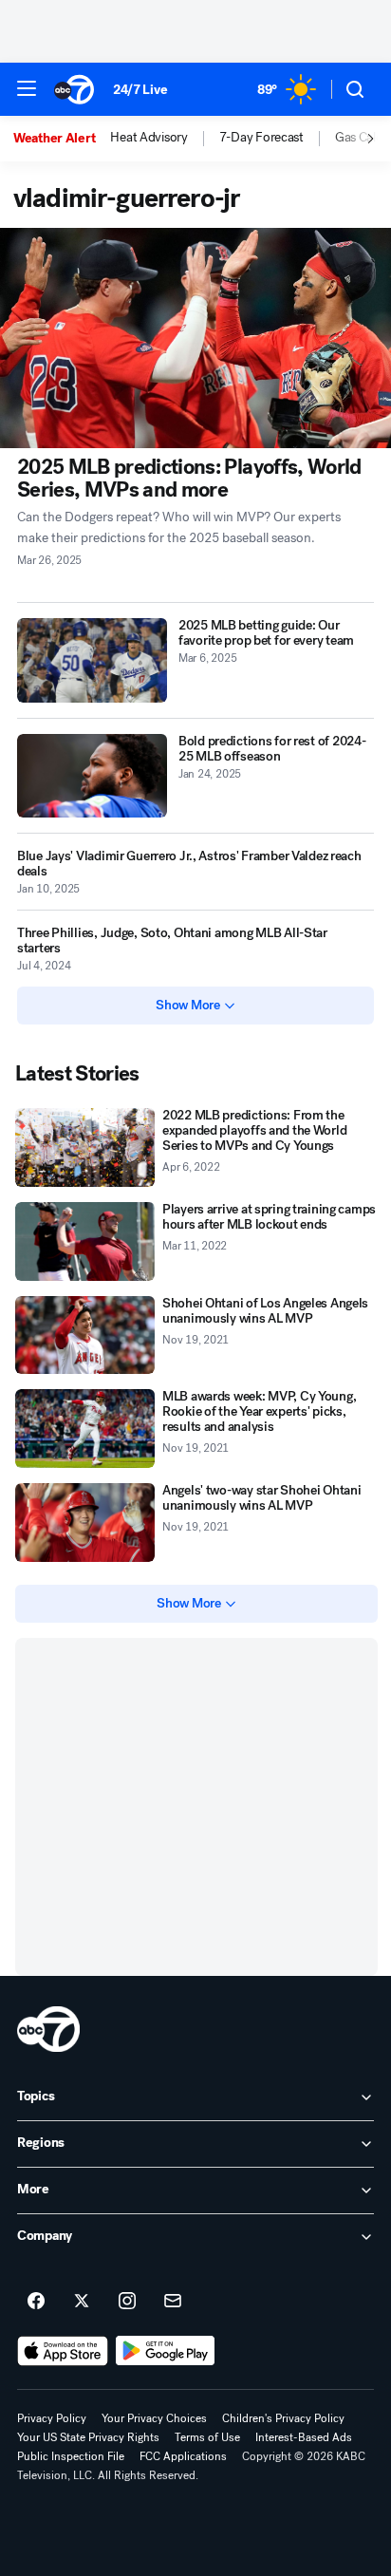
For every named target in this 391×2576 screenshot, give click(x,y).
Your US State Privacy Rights (88, 2437)
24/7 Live (140, 90)
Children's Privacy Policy (283, 2418)
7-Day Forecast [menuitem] (261, 138)
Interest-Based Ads (304, 2437)
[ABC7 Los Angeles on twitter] (82, 2302)
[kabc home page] (48, 2029)
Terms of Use (207, 2437)
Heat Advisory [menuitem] (149, 138)
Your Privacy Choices (154, 2418)
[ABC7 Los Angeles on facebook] (36, 2302)
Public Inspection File (71, 2456)
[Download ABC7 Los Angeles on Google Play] (166, 2351)
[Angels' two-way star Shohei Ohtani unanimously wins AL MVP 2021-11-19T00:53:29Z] (85, 1523)
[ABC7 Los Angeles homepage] (74, 89)
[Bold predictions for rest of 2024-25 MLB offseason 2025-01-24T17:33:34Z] (92, 776)
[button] (27, 88)
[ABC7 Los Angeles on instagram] (127, 2302)
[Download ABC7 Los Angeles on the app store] (63, 2351)
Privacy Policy (52, 2418)
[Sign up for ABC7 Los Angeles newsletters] (173, 2302)
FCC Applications (183, 2456)
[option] (62, 139)
